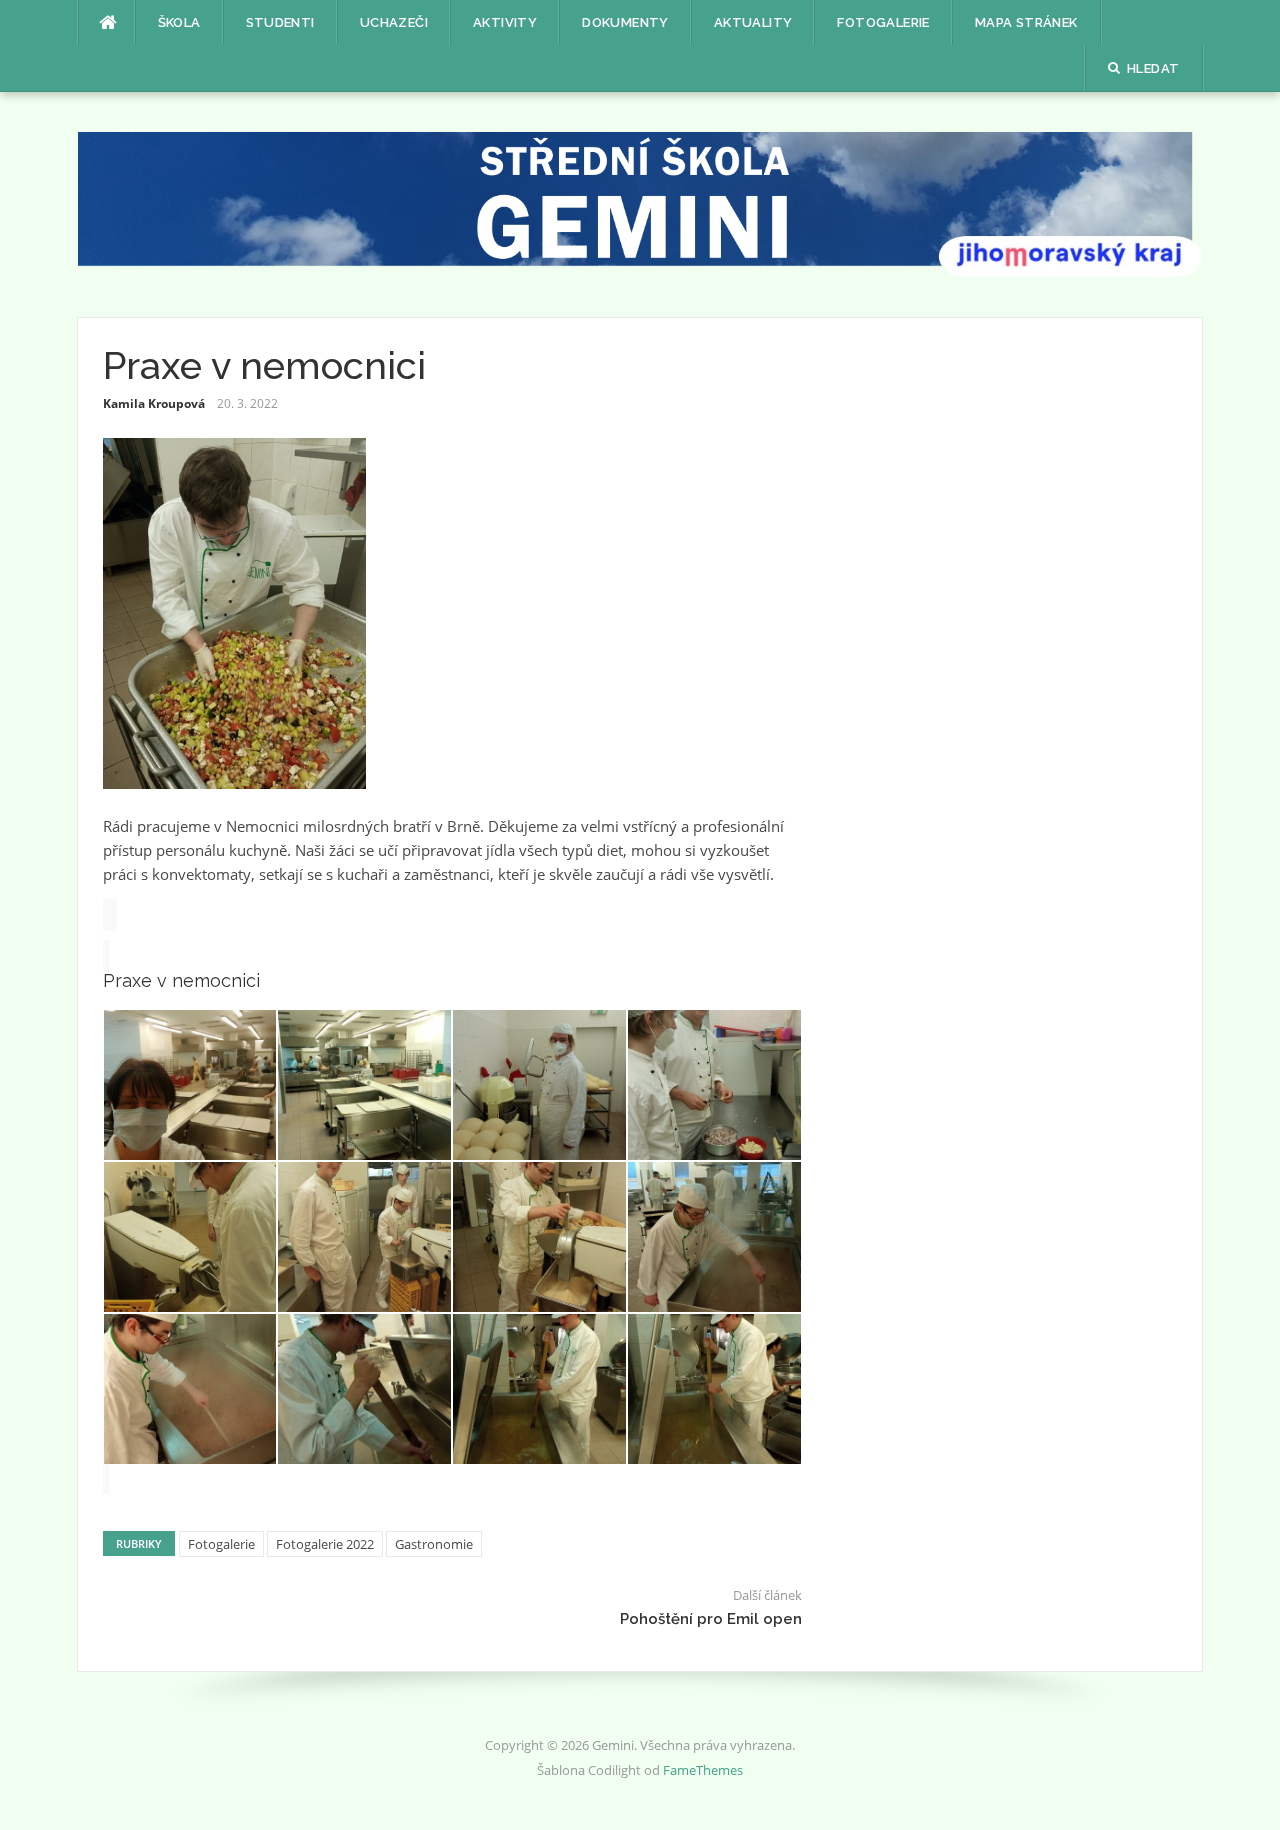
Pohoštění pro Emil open (711, 1619)
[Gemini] (640, 203)
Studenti (280, 22)
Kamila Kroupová (154, 403)
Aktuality (753, 22)
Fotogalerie (883, 22)
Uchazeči (394, 22)
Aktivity (505, 22)
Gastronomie (434, 1544)
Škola (179, 22)
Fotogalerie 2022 (325, 1544)
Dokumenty (625, 22)
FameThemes (703, 1770)
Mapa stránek (1026, 22)
